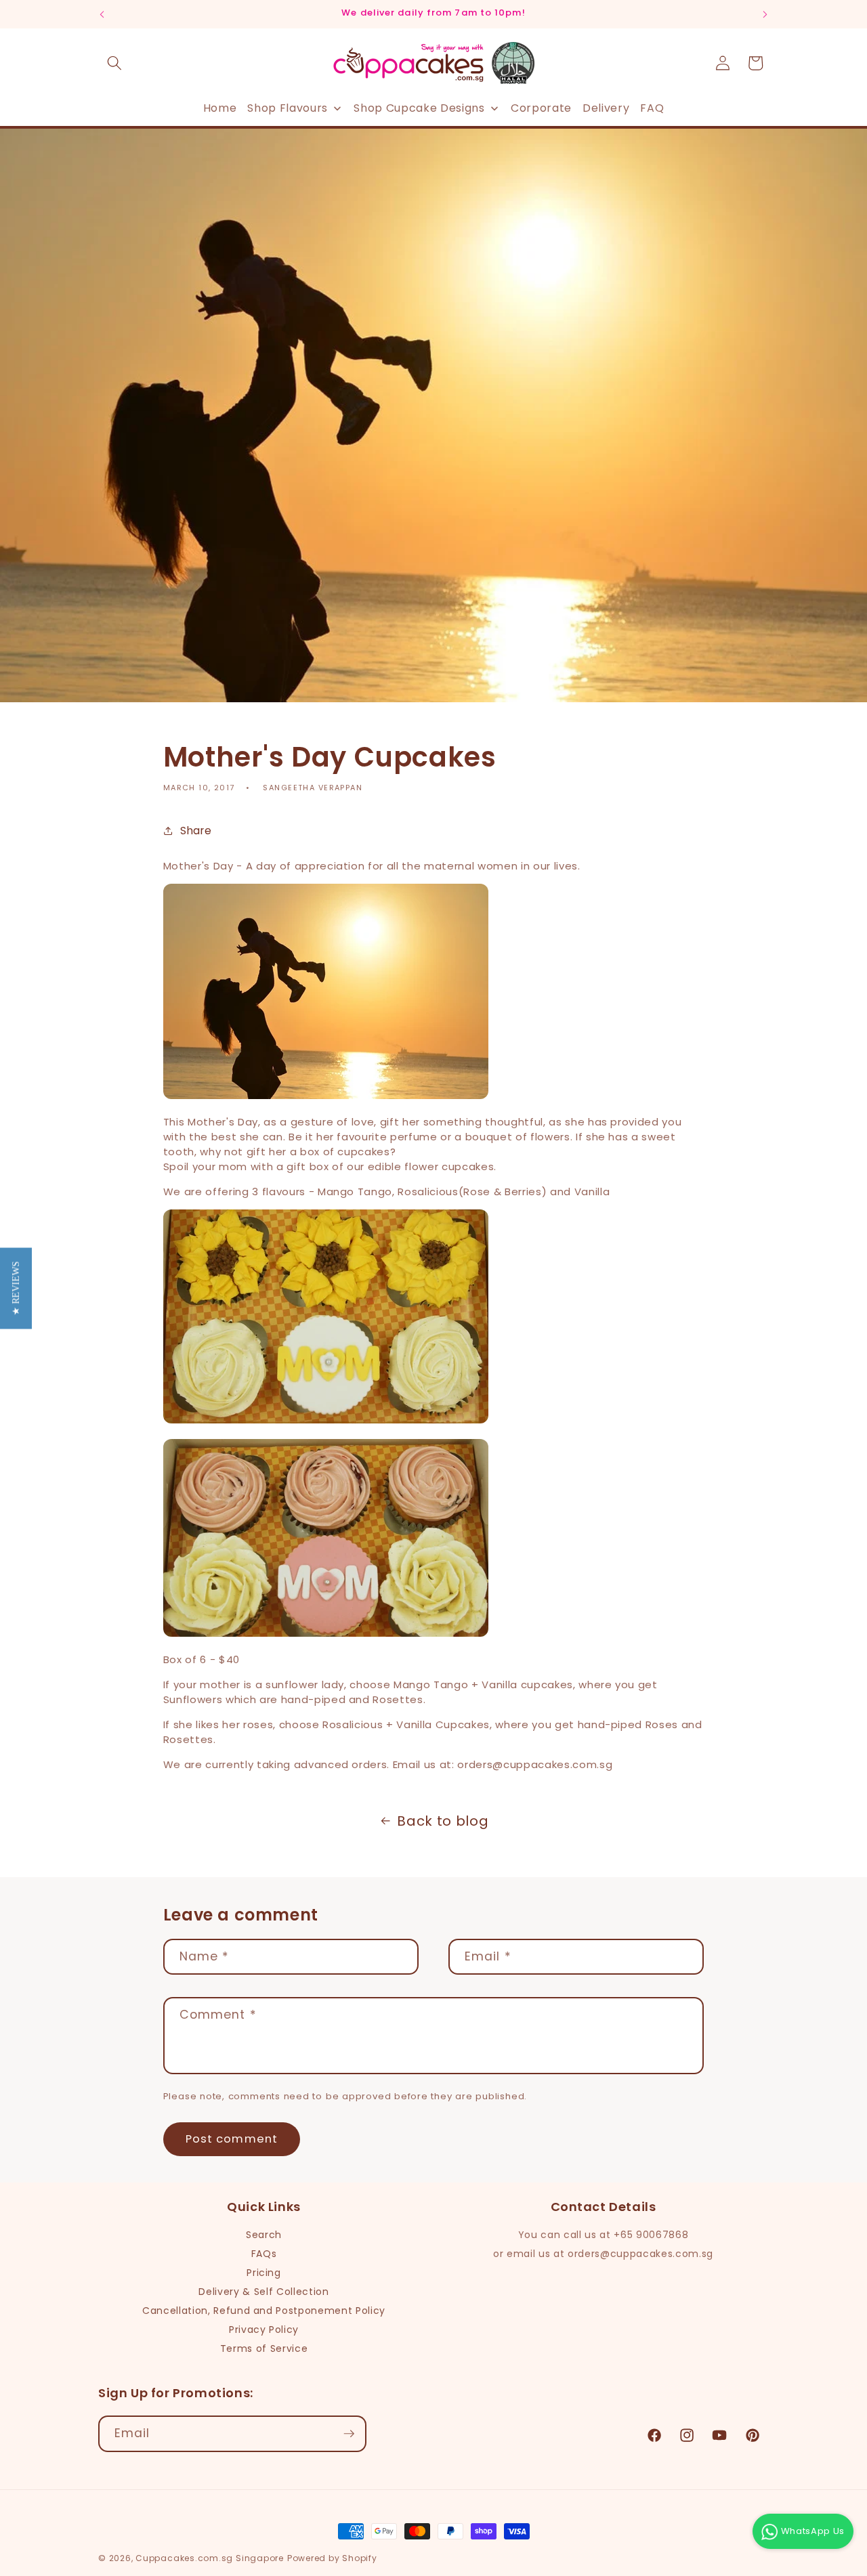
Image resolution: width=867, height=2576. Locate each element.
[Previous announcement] (102, 14)
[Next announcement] (765, 14)
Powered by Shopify (332, 2558)
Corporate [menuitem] (541, 108)
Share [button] (196, 831)
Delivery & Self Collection (263, 2292)
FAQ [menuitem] (652, 108)
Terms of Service (264, 2348)
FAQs (264, 2254)
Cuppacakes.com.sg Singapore (210, 2558)
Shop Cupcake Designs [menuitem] (419, 108)
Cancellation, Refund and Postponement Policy (264, 2311)
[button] (114, 63)
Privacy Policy (264, 2330)
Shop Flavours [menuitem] (288, 108)
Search (264, 2235)
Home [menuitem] (220, 108)
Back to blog (443, 1821)
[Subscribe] (349, 2434)
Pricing (264, 2273)
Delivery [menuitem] (606, 108)
